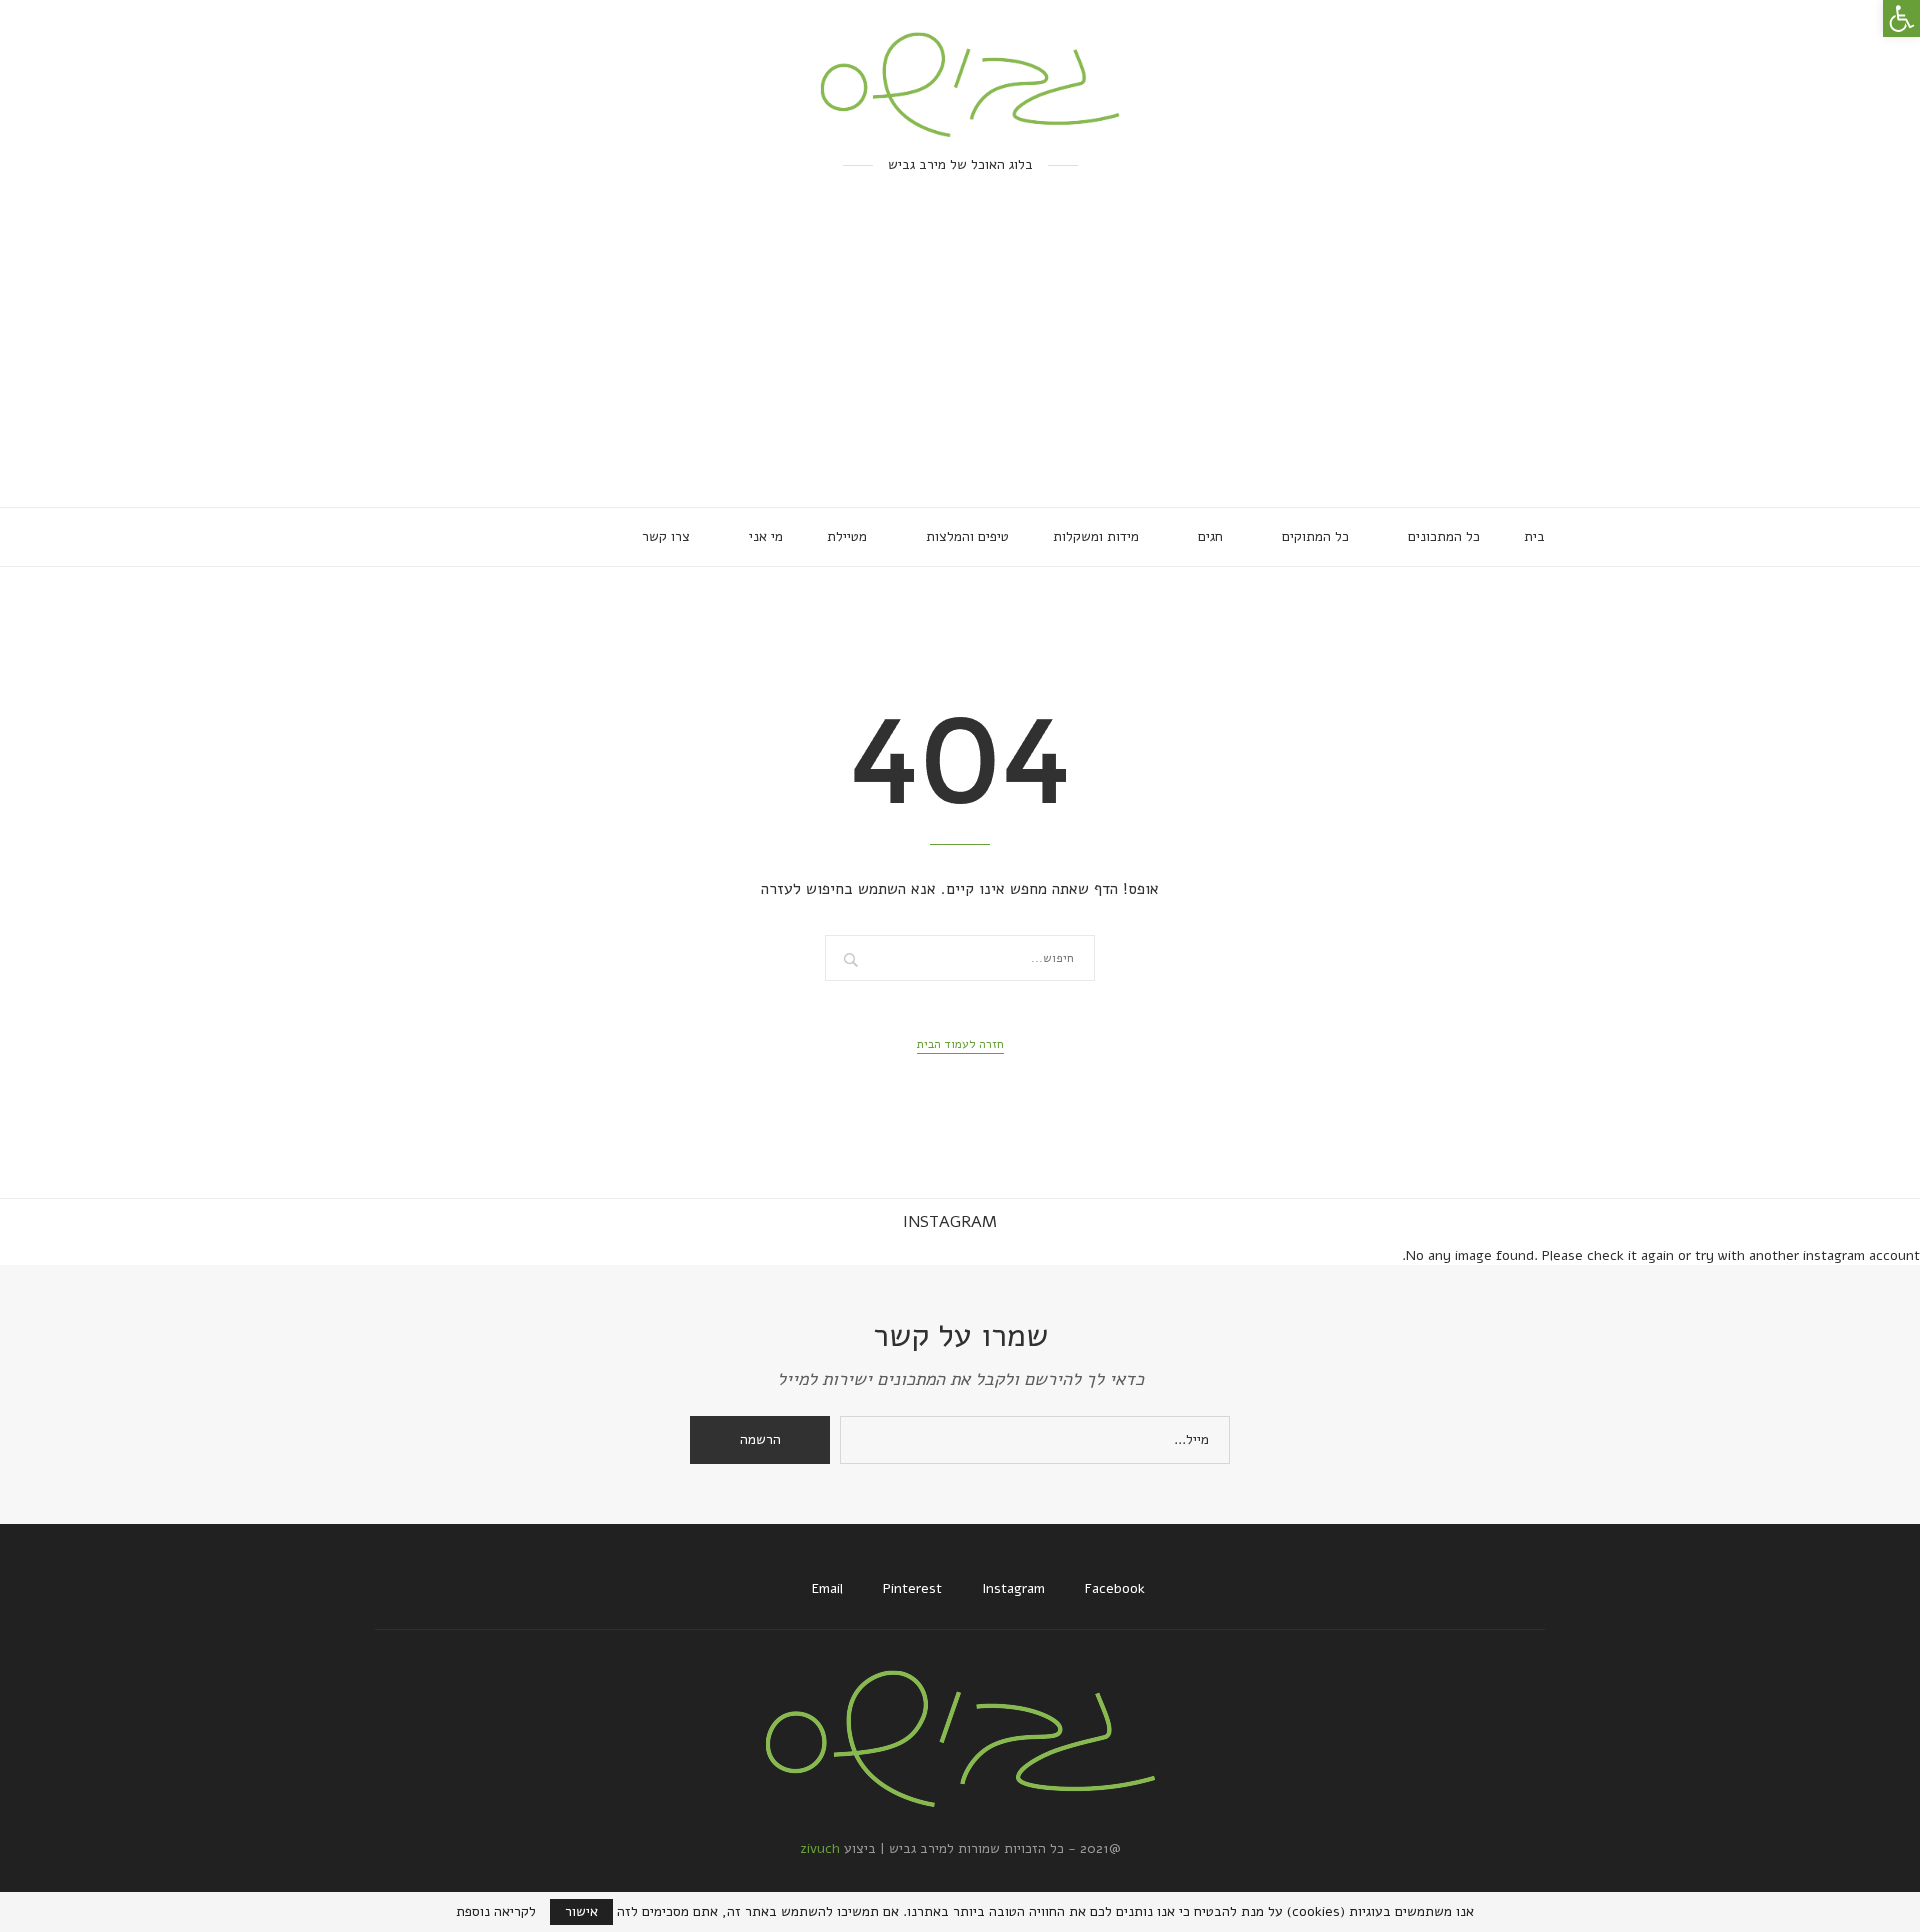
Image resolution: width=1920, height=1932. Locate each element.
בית (1534, 536)
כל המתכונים (1444, 536)
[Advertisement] (960, 357)
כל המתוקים (1315, 536)
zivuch (820, 1848)
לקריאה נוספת (496, 1912)
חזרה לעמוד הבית (960, 1044)
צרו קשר (666, 536)
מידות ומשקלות (1096, 536)
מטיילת (847, 536)
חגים (1210, 536)
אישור (581, 1911)
